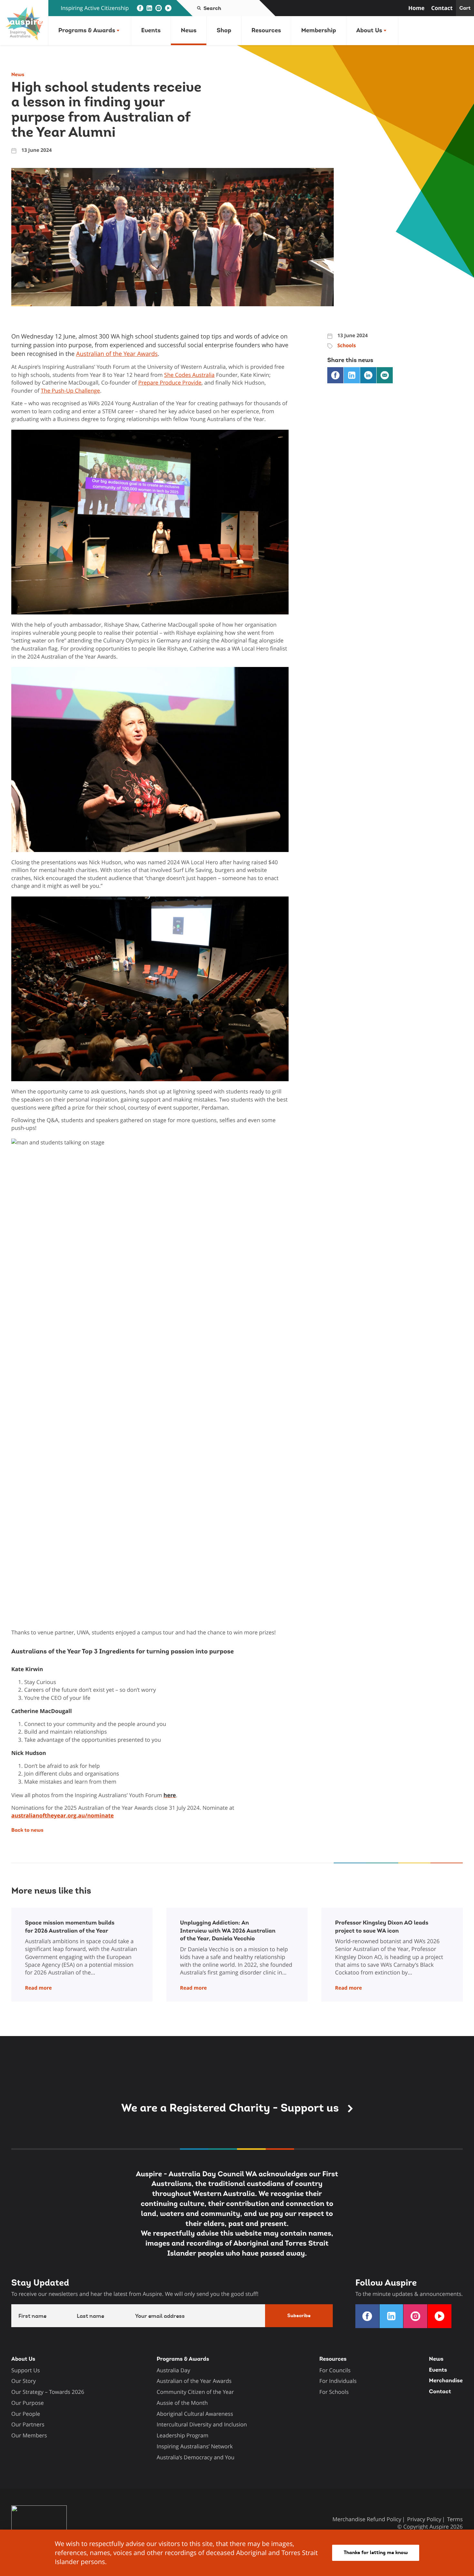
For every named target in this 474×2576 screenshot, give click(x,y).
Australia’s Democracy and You (196, 2457)
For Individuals (338, 2381)
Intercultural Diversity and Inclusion (202, 2424)
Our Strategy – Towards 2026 (48, 2392)
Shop (224, 30)
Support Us (26, 2370)
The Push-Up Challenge (71, 391)
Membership (319, 30)
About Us (369, 30)
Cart (465, 8)
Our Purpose (28, 2403)
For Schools (334, 2392)
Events (151, 30)
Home (416, 8)
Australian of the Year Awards (117, 354)
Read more (38, 1988)
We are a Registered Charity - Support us (231, 2108)
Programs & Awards (87, 30)
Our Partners (28, 2424)
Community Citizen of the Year (195, 2392)
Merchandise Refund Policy (367, 2519)
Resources (266, 30)
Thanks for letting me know (376, 2552)
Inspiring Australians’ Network (195, 2446)
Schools (346, 346)
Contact (442, 8)
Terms (455, 2519)
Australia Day (173, 2370)
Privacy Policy (424, 2519)
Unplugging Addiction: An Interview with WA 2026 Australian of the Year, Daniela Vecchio (228, 1931)
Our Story (24, 2381)
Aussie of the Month (182, 2403)
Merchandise (446, 2381)
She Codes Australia (189, 375)
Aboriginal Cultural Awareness (195, 2414)
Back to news (27, 1830)
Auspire (439, 2527)
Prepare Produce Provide (170, 382)
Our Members (29, 2435)
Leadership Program (183, 2435)
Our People (26, 2414)
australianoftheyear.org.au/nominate (63, 1815)
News (189, 30)
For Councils (335, 2370)
